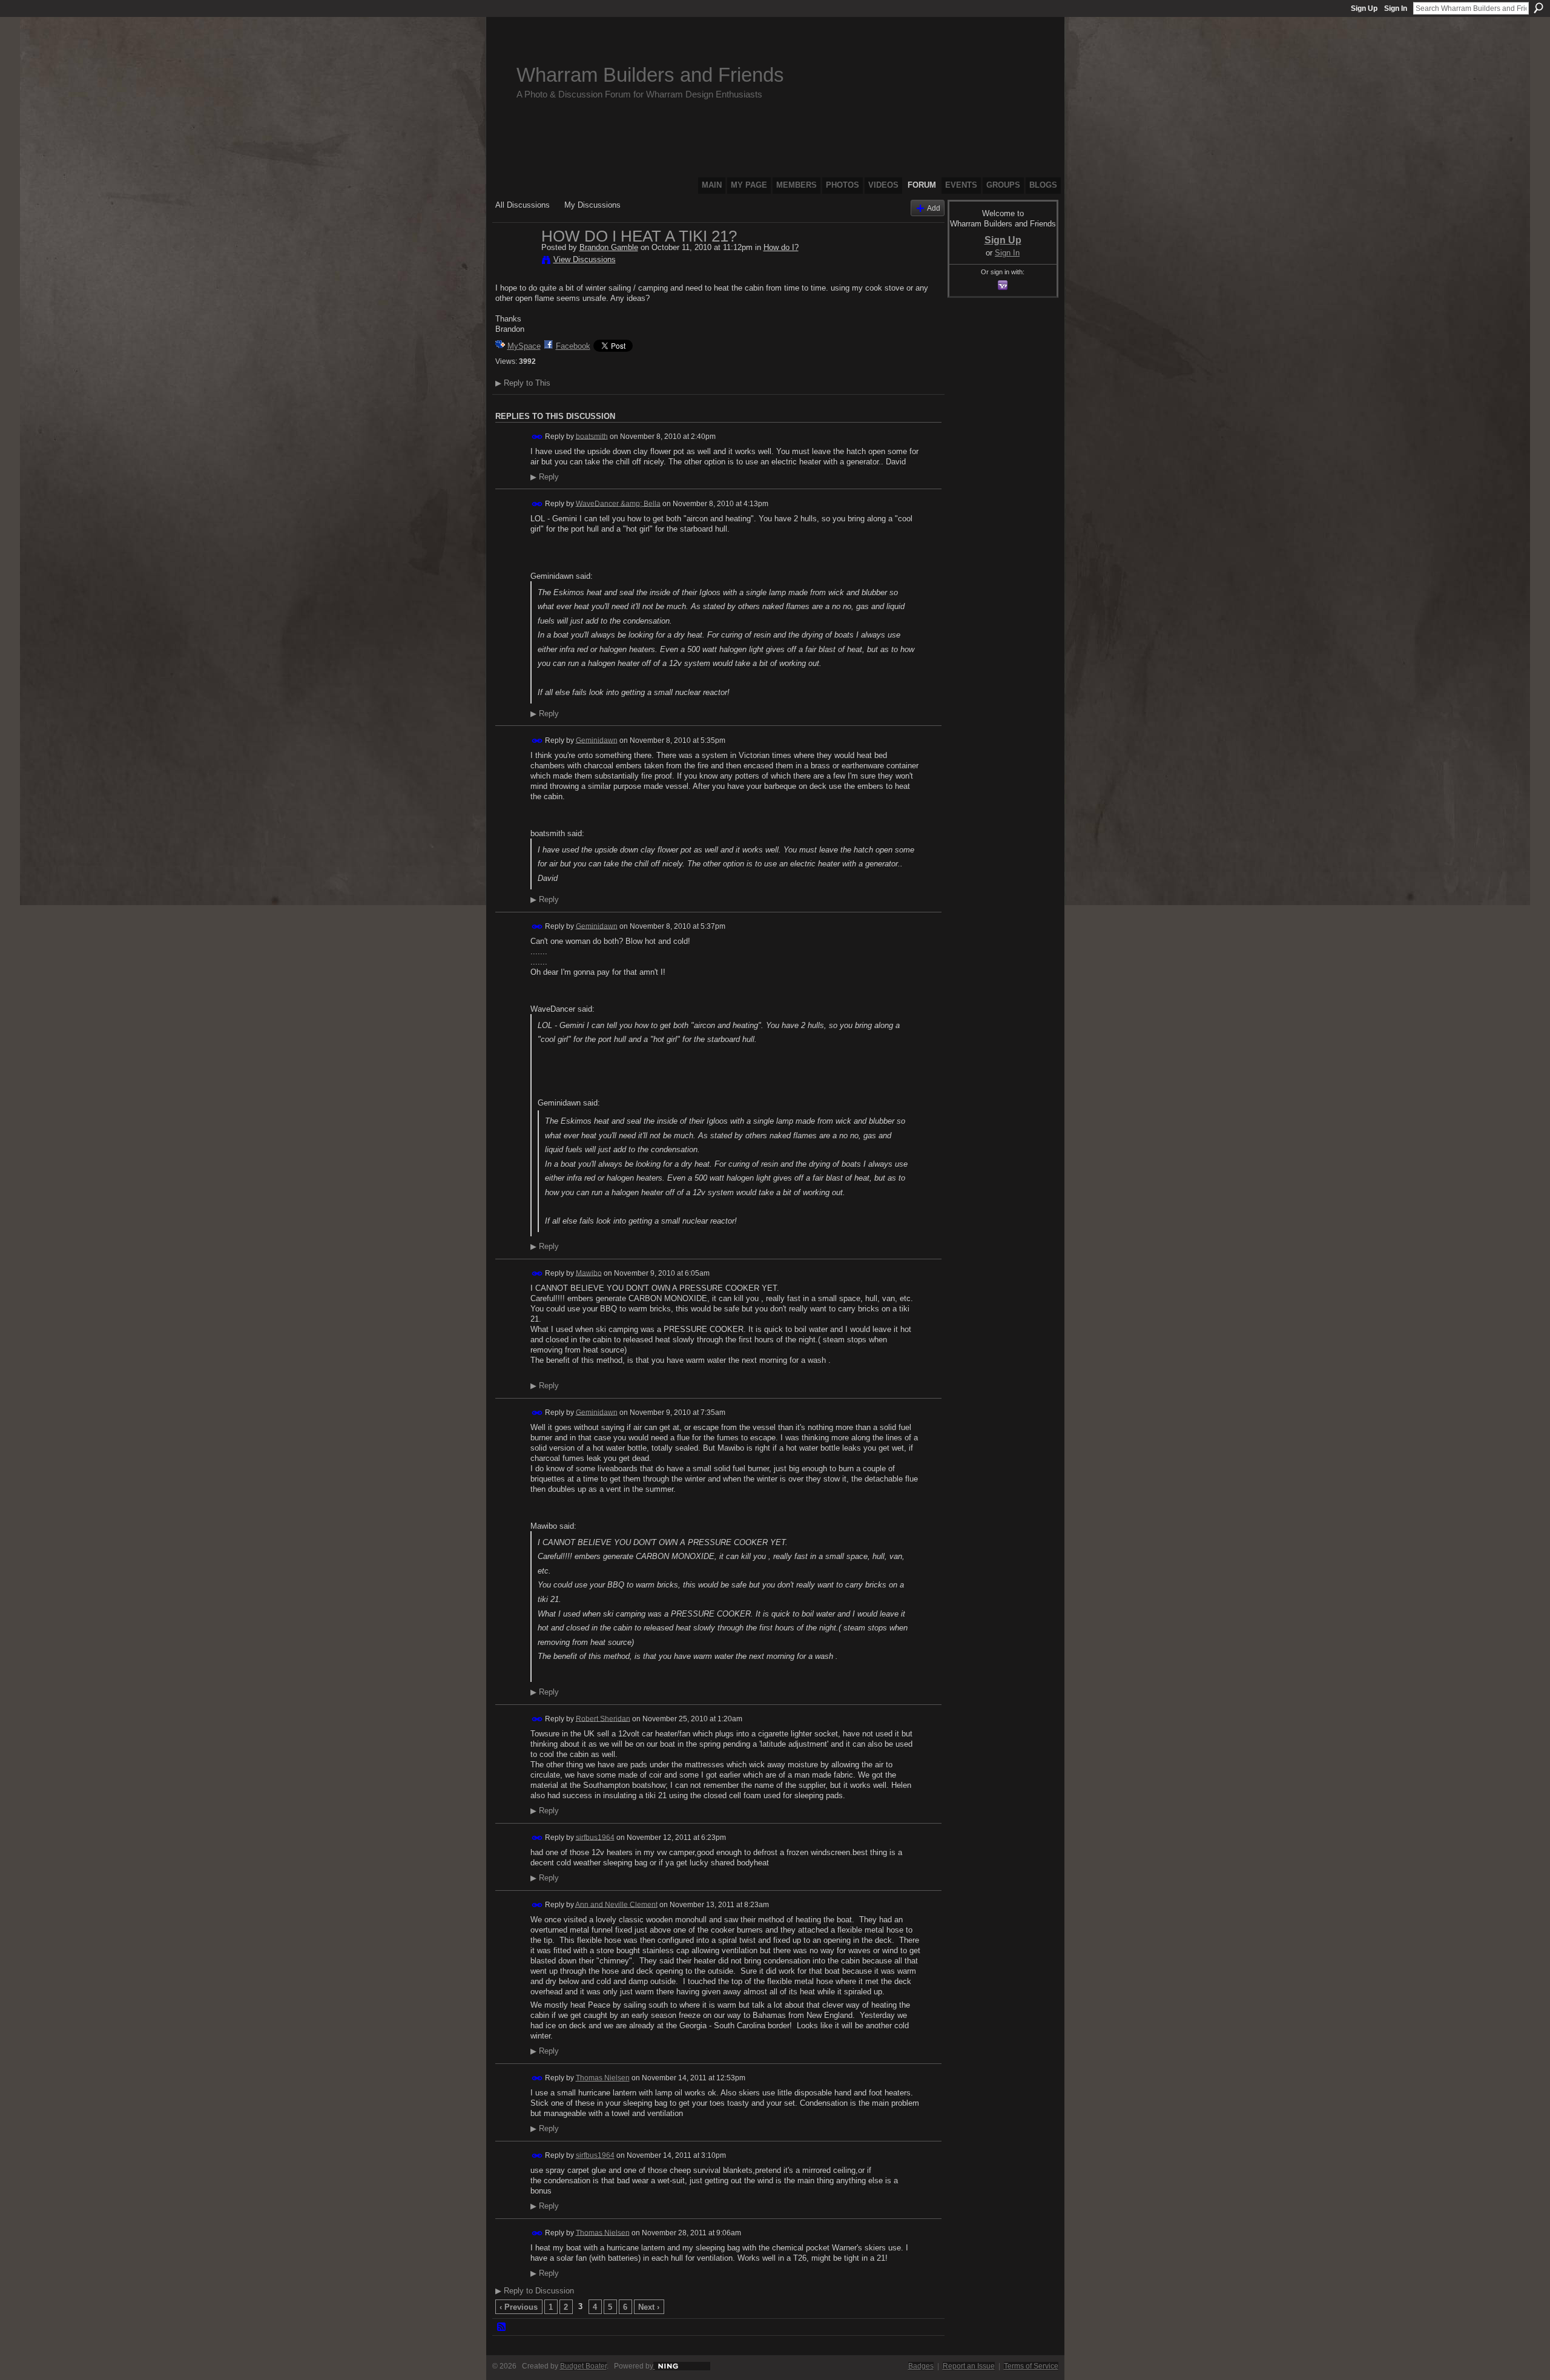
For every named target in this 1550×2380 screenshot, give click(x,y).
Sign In (1396, 8)
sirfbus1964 (595, 1837)
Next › (649, 2307)
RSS (502, 2327)
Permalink (537, 437)
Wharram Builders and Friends (650, 75)
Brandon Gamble (609, 247)
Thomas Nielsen (603, 2078)
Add (934, 208)
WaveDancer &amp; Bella (618, 503)
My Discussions (592, 205)
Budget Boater (583, 2366)
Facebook (573, 346)
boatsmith (592, 436)
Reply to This (523, 383)
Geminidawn (597, 740)
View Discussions (585, 259)
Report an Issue (969, 2366)
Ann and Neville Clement (616, 1904)
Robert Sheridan (603, 1718)
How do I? (781, 247)
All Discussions (523, 205)
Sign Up (1364, 8)
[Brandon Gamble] (515, 262)
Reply (545, 477)
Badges (921, 2366)
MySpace (524, 346)
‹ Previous (519, 2307)
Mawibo (589, 1273)
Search (1538, 8)
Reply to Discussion (535, 2291)
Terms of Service (1031, 2366)
